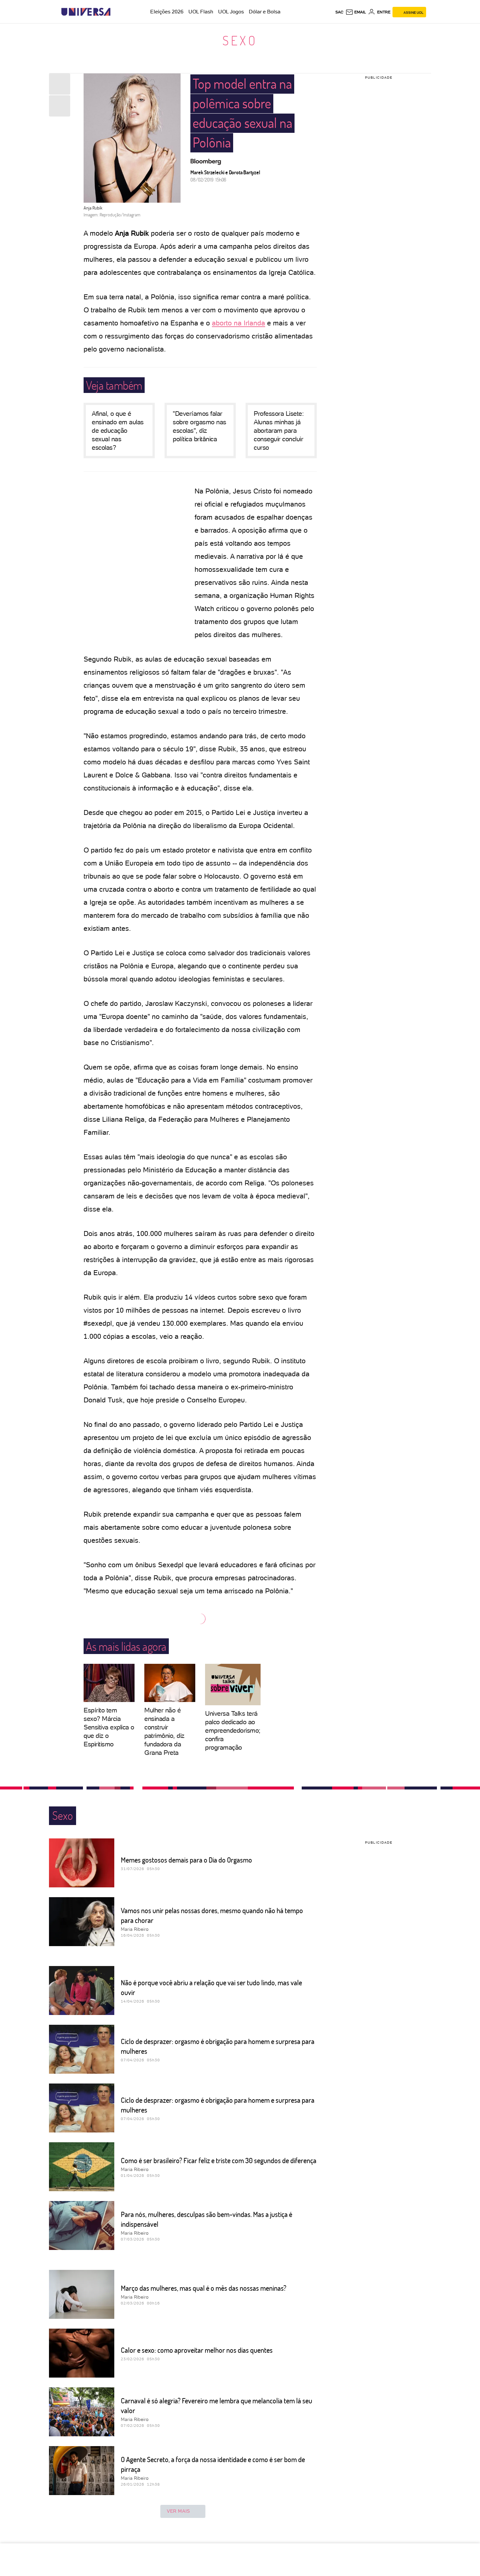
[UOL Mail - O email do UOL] (356, 12)
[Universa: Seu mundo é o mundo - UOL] (86, 12)
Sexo (240, 40)
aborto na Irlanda (239, 323)
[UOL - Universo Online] (116, 12)
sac (339, 12)
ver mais (178, 2511)
